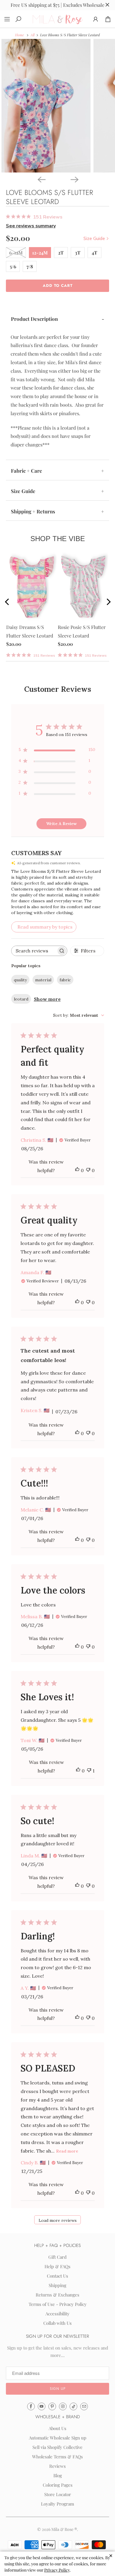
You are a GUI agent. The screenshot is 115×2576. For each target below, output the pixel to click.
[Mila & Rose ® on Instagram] (63, 2406)
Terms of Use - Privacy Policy (58, 2304)
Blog (58, 2475)
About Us (57, 2428)
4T (95, 253)
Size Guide (95, 238)
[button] (57, 2389)
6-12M (16, 253)
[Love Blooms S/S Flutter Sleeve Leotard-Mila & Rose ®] (46, 106)
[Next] (74, 179)
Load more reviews (58, 2220)
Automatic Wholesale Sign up (58, 2438)
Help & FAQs (57, 2266)
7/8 (30, 266)
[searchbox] (34, 951)
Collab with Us (57, 2323)
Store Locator (58, 2494)
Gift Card (57, 2257)
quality (20, 980)
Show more (47, 999)
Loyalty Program (57, 2504)
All (32, 35)
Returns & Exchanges (57, 2295)
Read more (67, 2151)
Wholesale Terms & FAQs (57, 2457)
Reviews (57, 2466)
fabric (65, 980)
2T (61, 253)
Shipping (57, 2285)
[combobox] (79, 1015)
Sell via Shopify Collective (57, 2447)
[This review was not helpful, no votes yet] (88, 1170)
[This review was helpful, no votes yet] (77, 1170)
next (106, 603)
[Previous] (41, 179)
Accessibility (57, 2314)
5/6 (13, 266)
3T (78, 253)
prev (12, 603)
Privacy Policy (57, 2570)
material (43, 980)
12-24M (40, 253)
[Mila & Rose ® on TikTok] (73, 2406)
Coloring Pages (58, 2485)
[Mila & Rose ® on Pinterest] (52, 2406)
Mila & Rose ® (64, 2529)
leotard (21, 999)
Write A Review (61, 824)
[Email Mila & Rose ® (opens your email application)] (84, 2406)
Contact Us (57, 2276)
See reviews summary (31, 226)
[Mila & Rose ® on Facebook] (31, 2406)
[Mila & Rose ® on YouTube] (42, 2406)
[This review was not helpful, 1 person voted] (89, 1771)
